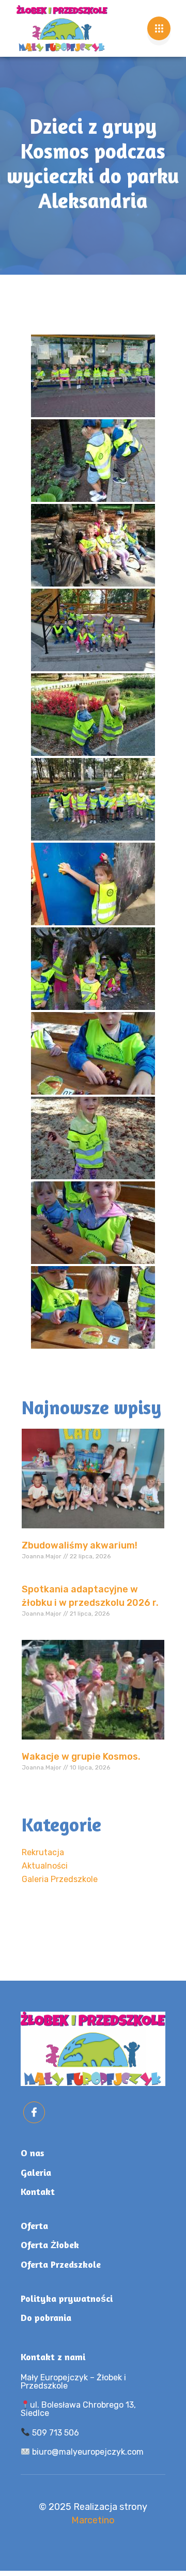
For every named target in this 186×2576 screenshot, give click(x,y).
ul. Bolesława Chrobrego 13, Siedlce (78, 2409)
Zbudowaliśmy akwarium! (80, 1545)
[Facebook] (34, 2112)
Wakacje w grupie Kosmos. (81, 1757)
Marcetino (93, 2520)
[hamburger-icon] (159, 28)
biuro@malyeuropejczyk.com (87, 2452)
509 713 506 (55, 2433)
